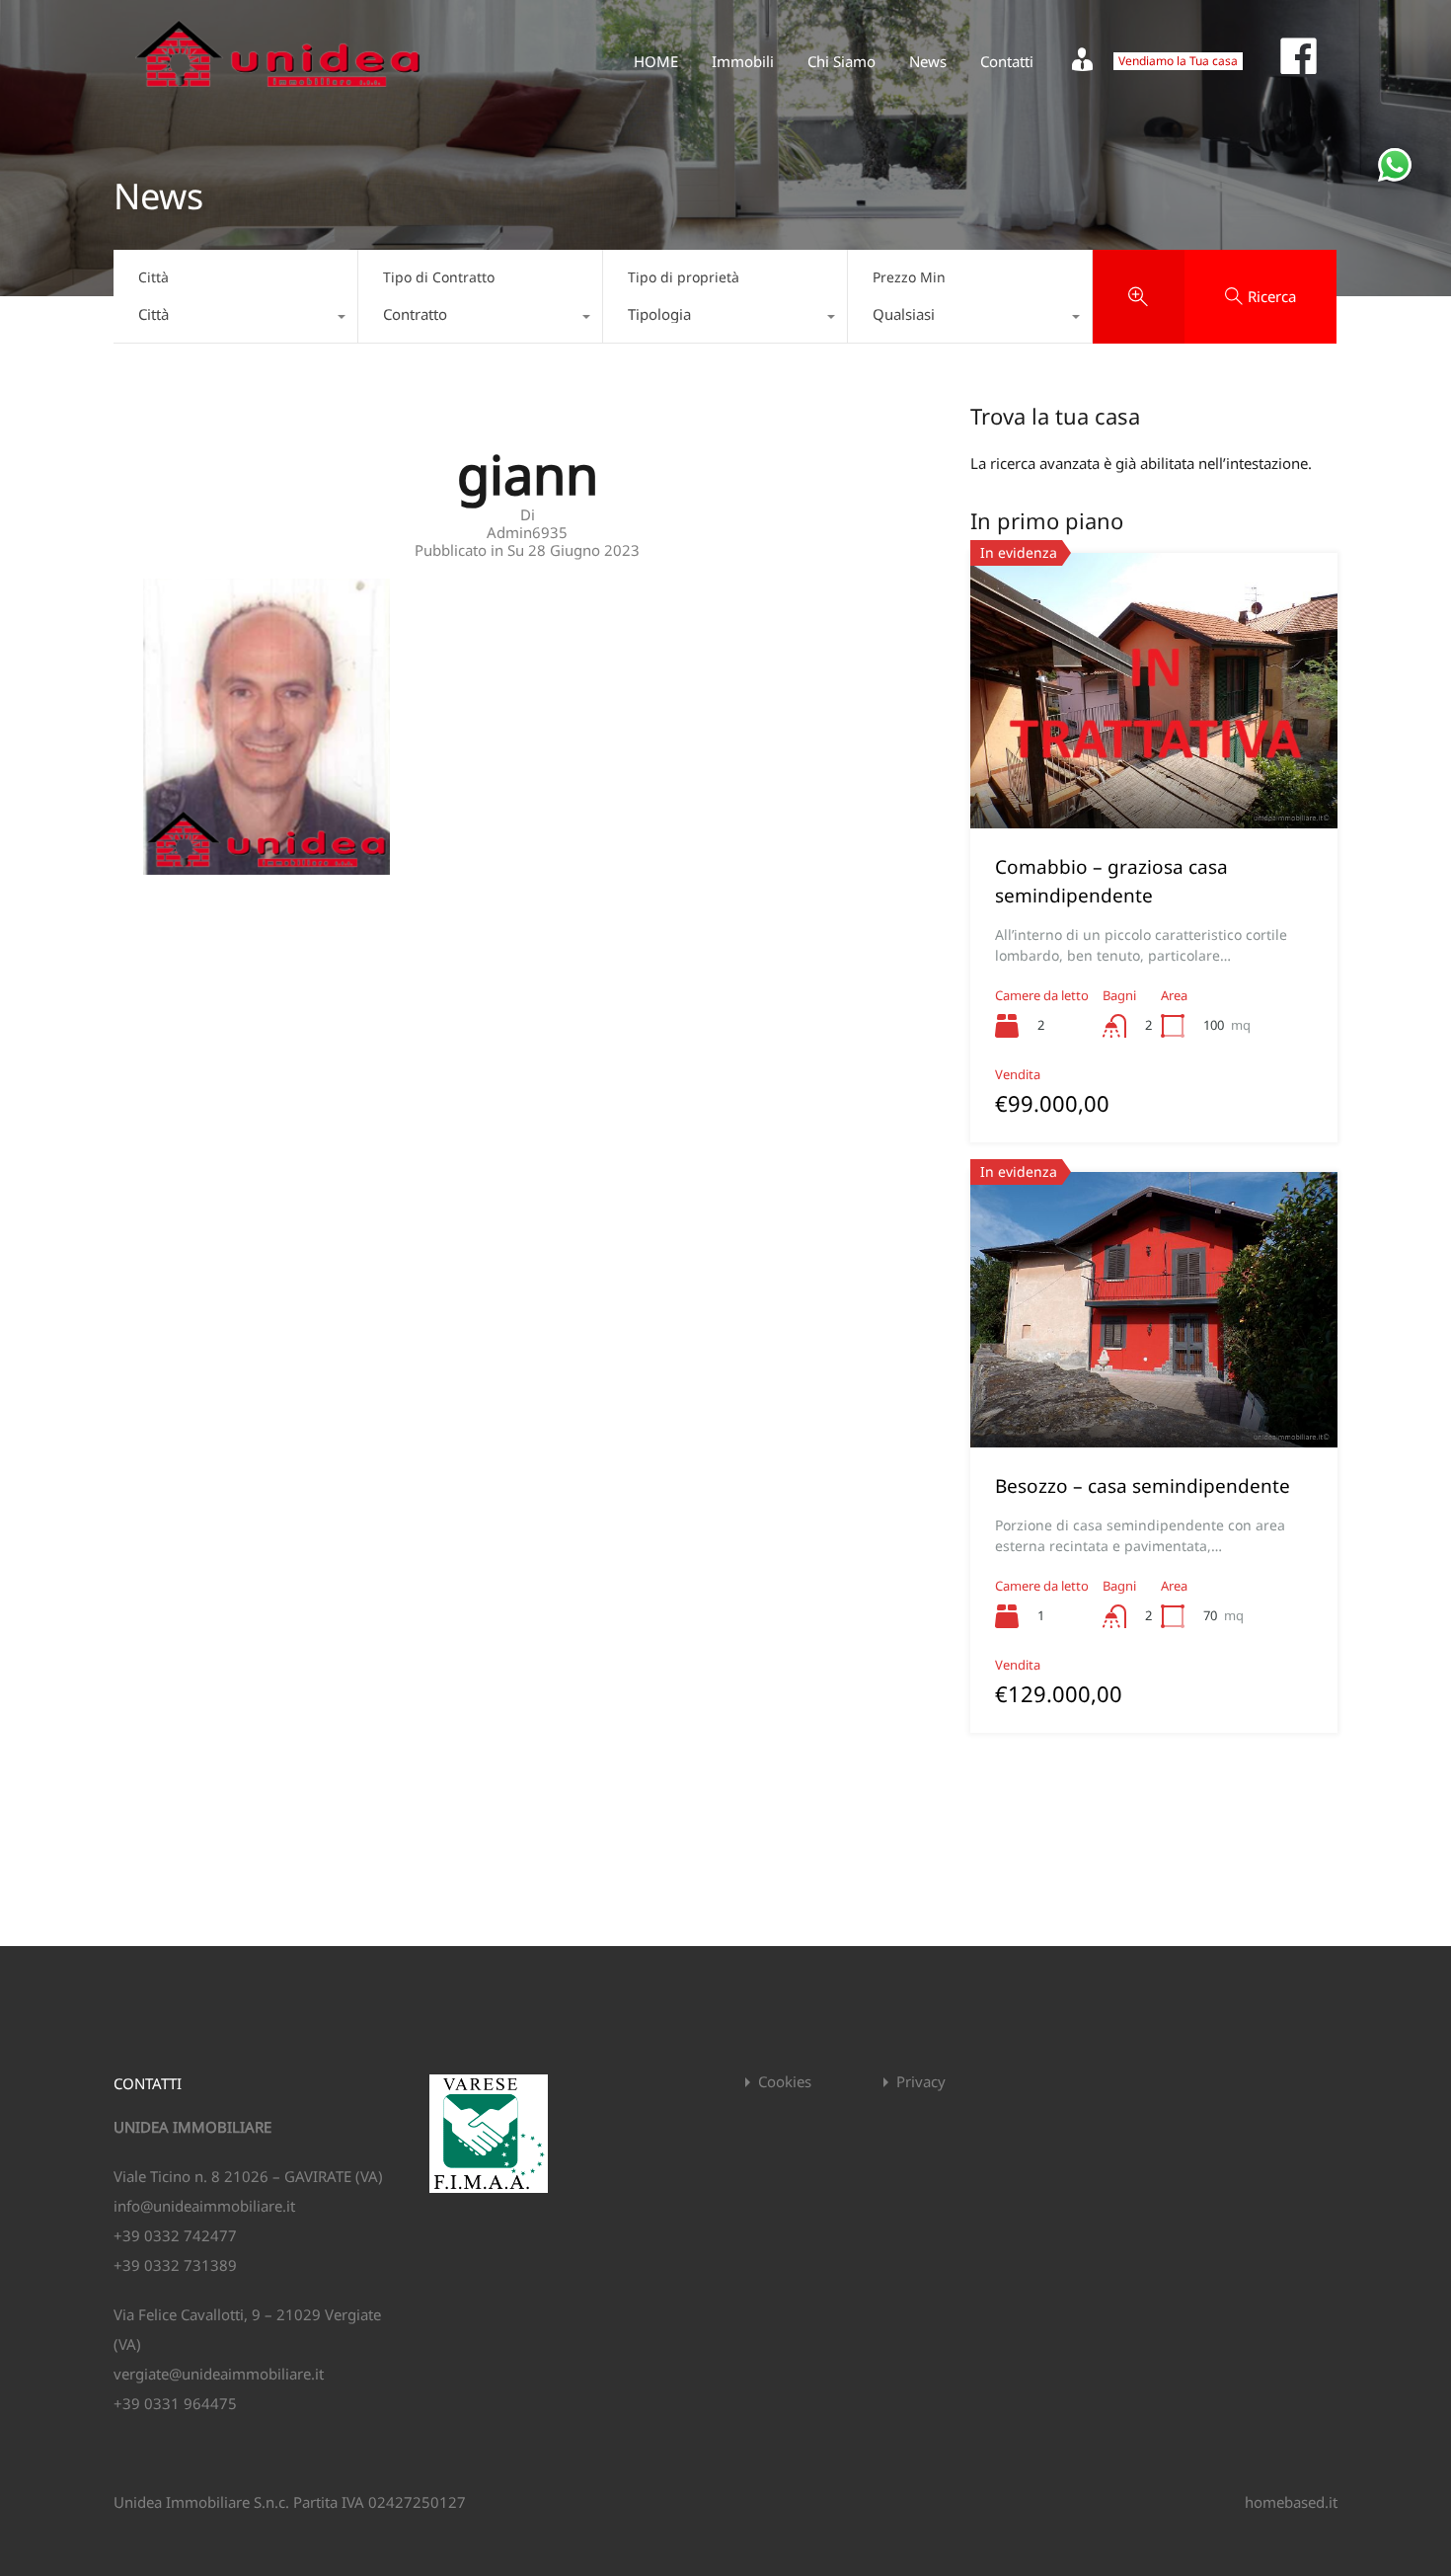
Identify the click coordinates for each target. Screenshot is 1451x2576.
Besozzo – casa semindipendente (1143, 1486)
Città (153, 277)
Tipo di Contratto (439, 277)
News (928, 61)
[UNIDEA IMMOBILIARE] (278, 95)
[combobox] (235, 319)
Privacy (921, 2082)
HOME (656, 61)
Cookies (785, 2082)
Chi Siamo (841, 61)
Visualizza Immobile (1154, 774)
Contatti (1007, 61)
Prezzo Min (909, 277)
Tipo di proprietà (684, 277)
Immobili (743, 61)
